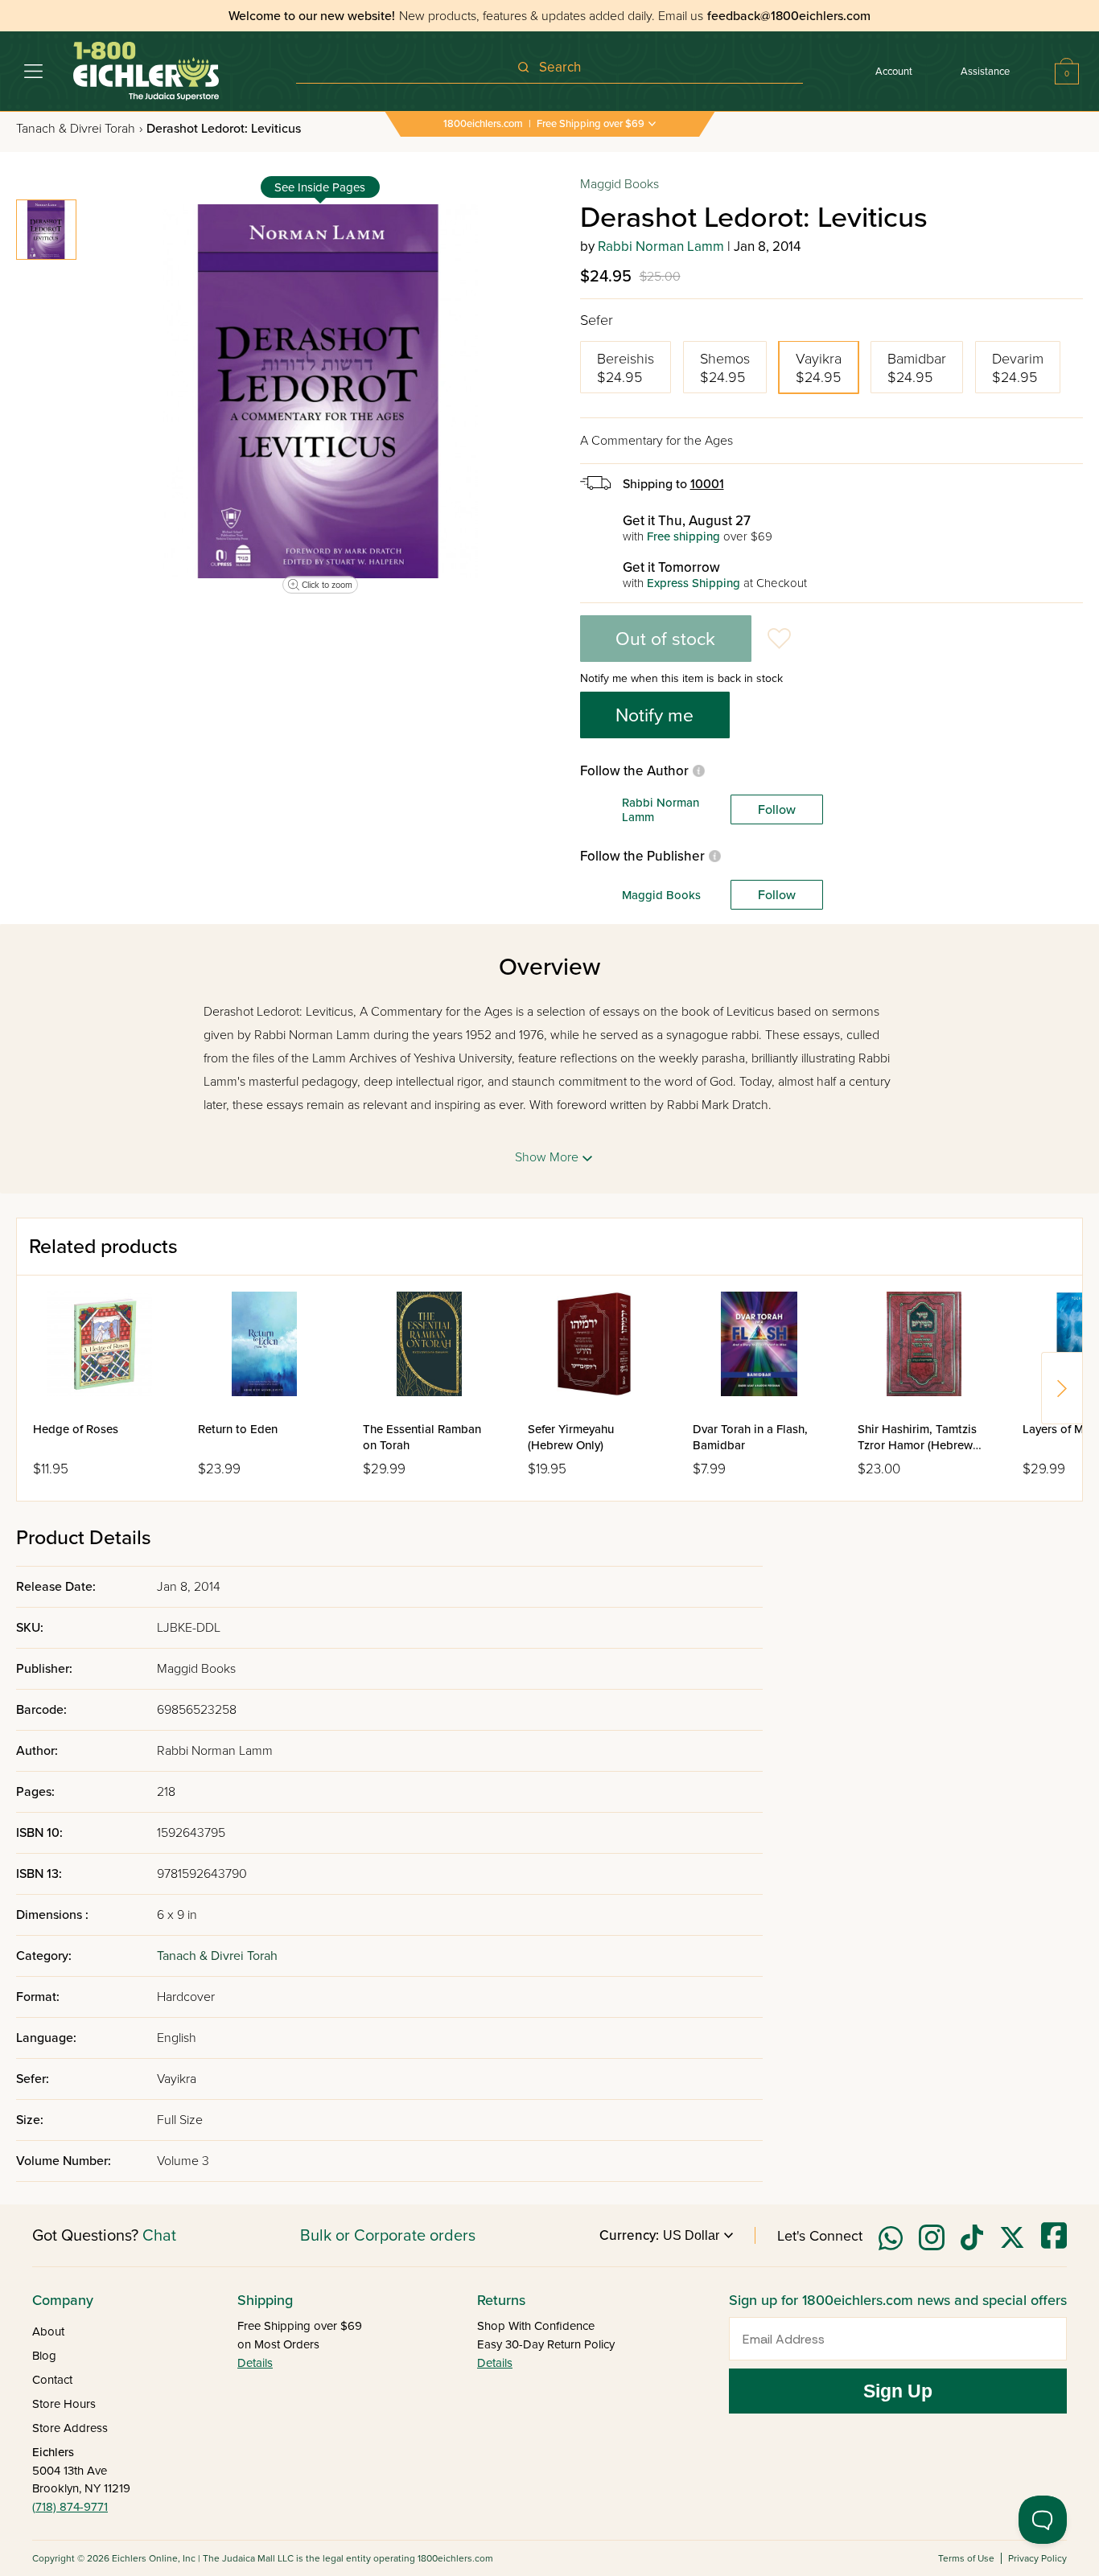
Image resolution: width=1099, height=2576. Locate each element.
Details (255, 2363)
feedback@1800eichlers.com (789, 16)
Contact (52, 2380)
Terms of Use (966, 2558)
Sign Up (898, 2391)
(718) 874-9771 (70, 2507)
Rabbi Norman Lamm (661, 247)
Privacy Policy (1037, 2558)
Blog (44, 2356)
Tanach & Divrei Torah (79, 129)
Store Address (70, 2428)
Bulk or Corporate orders (388, 2236)
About (48, 2332)
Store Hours (64, 2404)
